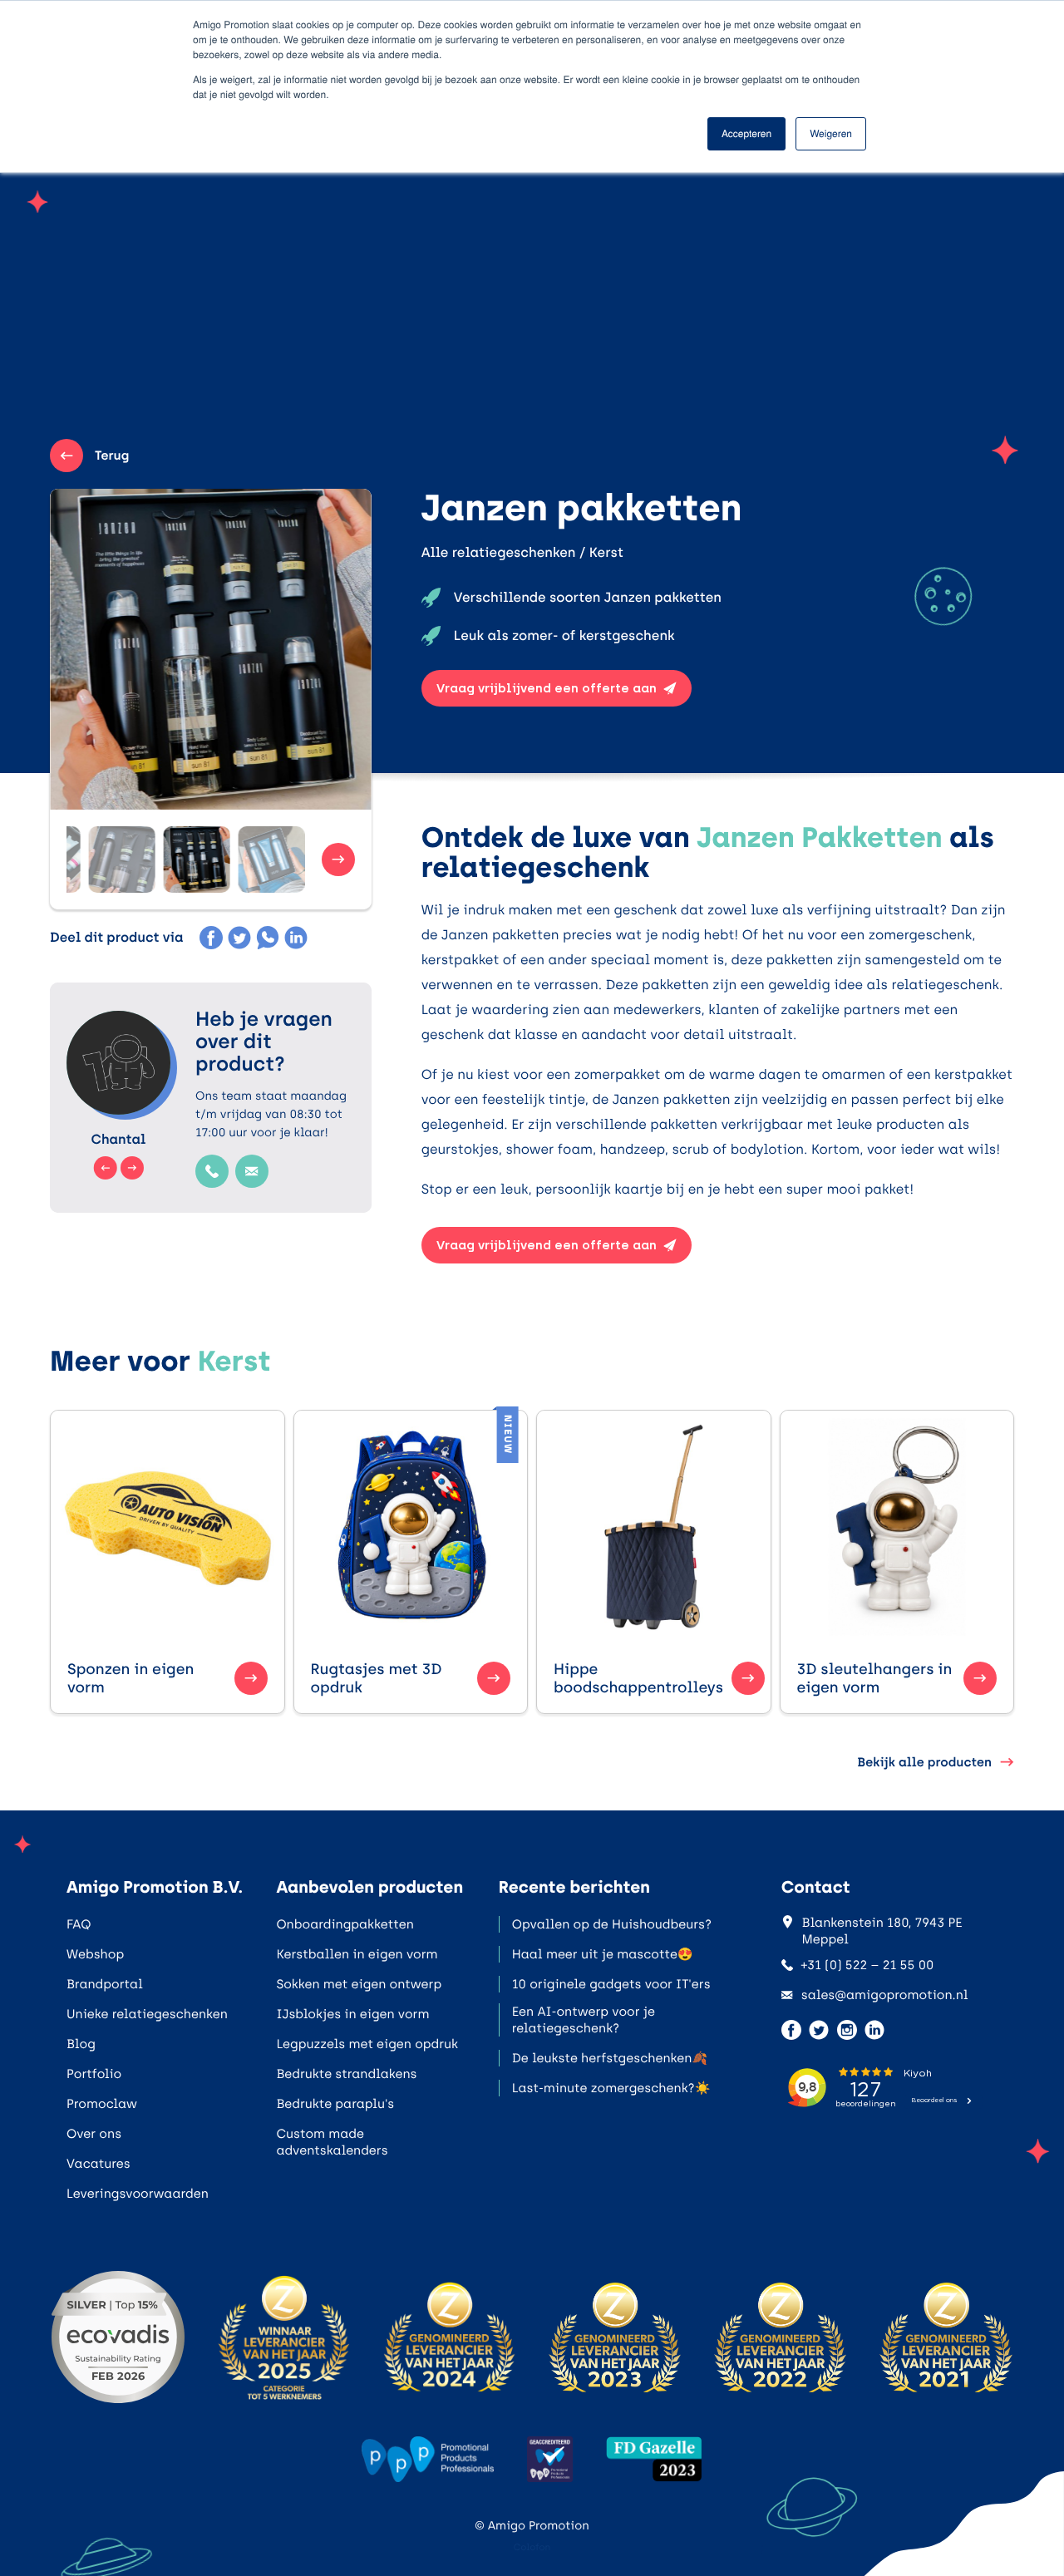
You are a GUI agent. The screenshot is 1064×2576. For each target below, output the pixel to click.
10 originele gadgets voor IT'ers (611, 1984)
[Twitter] (239, 938)
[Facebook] (211, 938)
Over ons (94, 2134)
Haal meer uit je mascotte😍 (603, 1954)
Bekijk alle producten (924, 1762)
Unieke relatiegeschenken (147, 2014)
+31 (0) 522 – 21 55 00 (868, 1965)
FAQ (79, 1924)
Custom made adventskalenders (332, 2142)
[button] (122, 859)
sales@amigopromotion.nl (885, 1995)
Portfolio (94, 2074)
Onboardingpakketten (345, 1924)
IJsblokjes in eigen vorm (352, 2014)
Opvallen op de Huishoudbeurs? (612, 1924)
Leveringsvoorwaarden (138, 2194)
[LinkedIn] (296, 938)
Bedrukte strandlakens (346, 2074)
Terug (112, 456)
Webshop (95, 1954)
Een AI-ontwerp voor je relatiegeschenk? (584, 2020)
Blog (81, 2044)
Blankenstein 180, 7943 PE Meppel (882, 1931)
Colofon (532, 2547)
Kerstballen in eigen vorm (357, 1954)
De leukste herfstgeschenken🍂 (610, 2058)
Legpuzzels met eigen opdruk (367, 2044)
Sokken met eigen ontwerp (359, 1984)
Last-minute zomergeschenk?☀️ (611, 2088)
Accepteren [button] (746, 133)
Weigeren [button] (831, 133)
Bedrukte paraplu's (335, 2104)
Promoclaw (102, 2104)
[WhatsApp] (268, 938)
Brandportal (105, 1984)
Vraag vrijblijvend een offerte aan (547, 688)
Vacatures (99, 2164)
